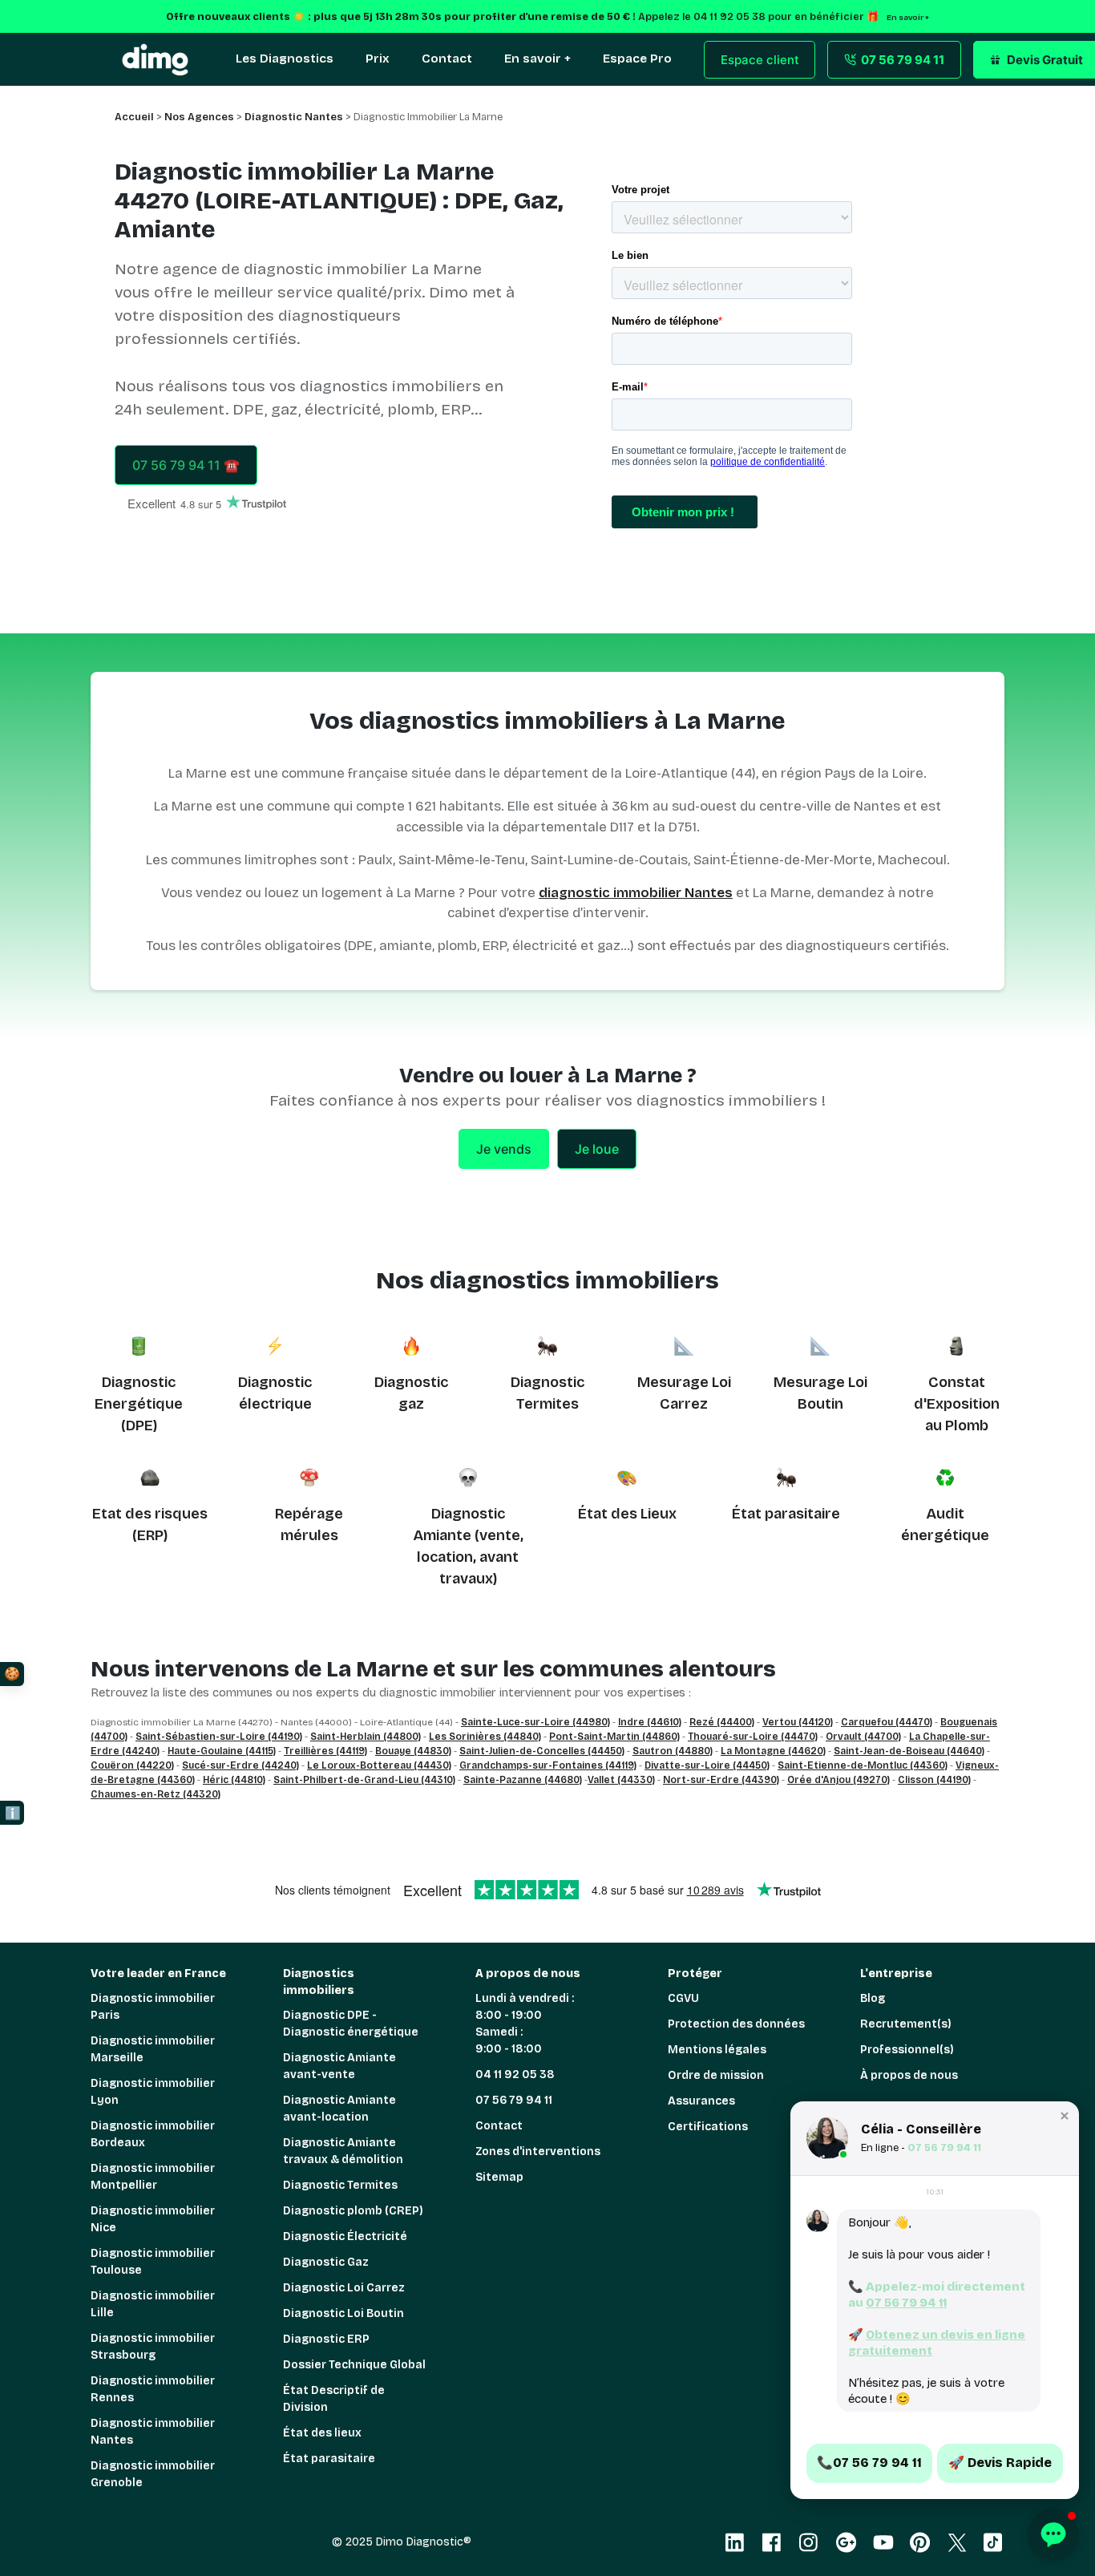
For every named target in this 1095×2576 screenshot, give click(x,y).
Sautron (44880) (673, 1751)
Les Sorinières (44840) (485, 1737)
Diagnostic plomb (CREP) (353, 2211)
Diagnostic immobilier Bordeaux (153, 2134)
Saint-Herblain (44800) (366, 1737)
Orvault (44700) (863, 1737)
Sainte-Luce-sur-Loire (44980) (535, 1722)
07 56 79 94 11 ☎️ (186, 465)
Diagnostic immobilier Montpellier (153, 2177)
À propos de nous (909, 2075)
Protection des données (736, 2024)
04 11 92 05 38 (515, 2075)
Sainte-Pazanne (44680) (523, 1780)
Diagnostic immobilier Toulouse (153, 2262)
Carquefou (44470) (887, 1722)
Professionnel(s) (907, 2050)
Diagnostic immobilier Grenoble (153, 2474)
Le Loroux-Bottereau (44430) (379, 1765)
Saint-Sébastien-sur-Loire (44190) (219, 1737)
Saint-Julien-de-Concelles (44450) (542, 1751)
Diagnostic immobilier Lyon (153, 2092)
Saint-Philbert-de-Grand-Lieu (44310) (364, 1780)
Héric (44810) (234, 1780)
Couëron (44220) (132, 1765)
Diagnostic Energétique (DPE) (139, 1404)
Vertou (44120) (798, 1722)
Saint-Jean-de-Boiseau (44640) (909, 1751)
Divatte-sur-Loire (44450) (707, 1765)
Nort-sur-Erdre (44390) (721, 1780)
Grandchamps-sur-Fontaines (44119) (548, 1765)
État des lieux (322, 2433)
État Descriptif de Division (334, 2399)
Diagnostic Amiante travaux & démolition (343, 2151)
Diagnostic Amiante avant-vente (339, 2066)
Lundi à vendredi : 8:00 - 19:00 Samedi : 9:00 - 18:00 (525, 2024)
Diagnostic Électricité (345, 2236)
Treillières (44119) (325, 1751)
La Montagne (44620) (773, 1751)
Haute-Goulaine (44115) (222, 1751)
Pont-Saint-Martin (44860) (614, 1737)
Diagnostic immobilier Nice (153, 2219)
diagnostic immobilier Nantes (636, 893)
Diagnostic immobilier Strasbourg (153, 2347)
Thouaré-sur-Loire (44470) (753, 1737)
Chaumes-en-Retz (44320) (156, 1794)
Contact (499, 2126)
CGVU (683, 1998)
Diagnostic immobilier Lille (153, 2304)
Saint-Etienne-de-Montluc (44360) (863, 1765)
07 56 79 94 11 (514, 2100)
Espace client (760, 60)
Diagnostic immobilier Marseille (153, 2049)
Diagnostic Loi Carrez (344, 2288)
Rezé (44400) (722, 1722)
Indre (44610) (650, 1722)
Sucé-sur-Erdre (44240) (240, 1765)
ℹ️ (13, 1813)
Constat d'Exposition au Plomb (957, 1404)
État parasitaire (786, 1514)
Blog (873, 1998)
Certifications (708, 2127)
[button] (1065, 2116)
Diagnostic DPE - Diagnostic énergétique (351, 2024)
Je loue (597, 1149)
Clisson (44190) (934, 1780)
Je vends (504, 1149)
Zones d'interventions (538, 2151)
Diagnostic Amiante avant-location (339, 2109)
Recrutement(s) (906, 2024)
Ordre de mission (716, 2075)
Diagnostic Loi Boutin (343, 2313)
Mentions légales (717, 2050)
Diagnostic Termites (340, 2185)
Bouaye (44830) (413, 1751)
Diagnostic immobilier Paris (153, 2007)
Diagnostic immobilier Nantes (153, 2432)
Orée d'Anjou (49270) (838, 1780)
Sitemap (499, 2177)
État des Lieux (627, 1514)
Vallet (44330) (621, 1780)
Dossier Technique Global (354, 2365)
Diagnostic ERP (326, 2339)
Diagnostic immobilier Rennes (153, 2389)
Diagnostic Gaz (326, 2262)
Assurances (701, 2101)
